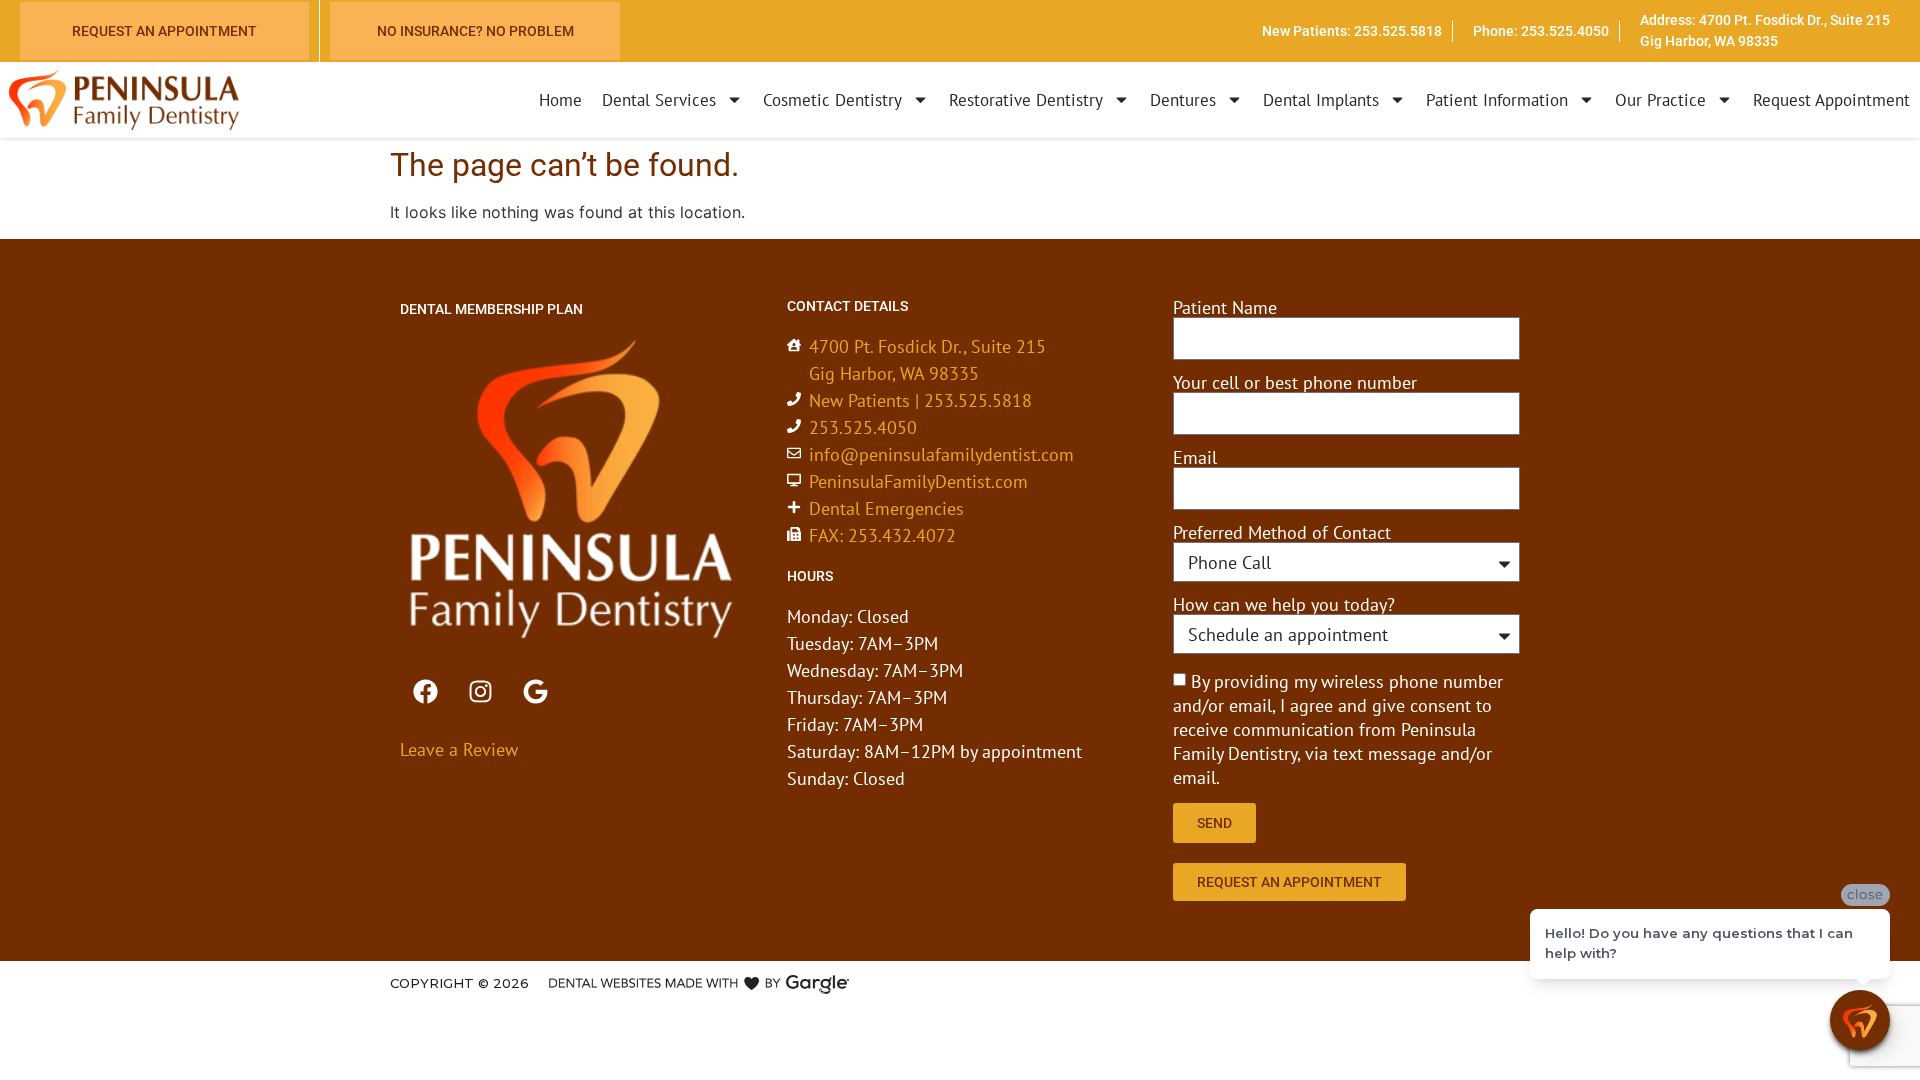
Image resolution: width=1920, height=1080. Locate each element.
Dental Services (659, 100)
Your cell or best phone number (1295, 383)
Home (560, 100)
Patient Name (1225, 308)
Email (1195, 458)
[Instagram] (480, 691)
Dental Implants (1321, 100)
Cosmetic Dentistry (832, 100)
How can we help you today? (1284, 605)
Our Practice (1660, 100)
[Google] (535, 691)
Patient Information (1497, 100)
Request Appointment (1831, 100)
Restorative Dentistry (1026, 100)
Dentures (1183, 100)
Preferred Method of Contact (1282, 533)
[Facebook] (425, 691)
